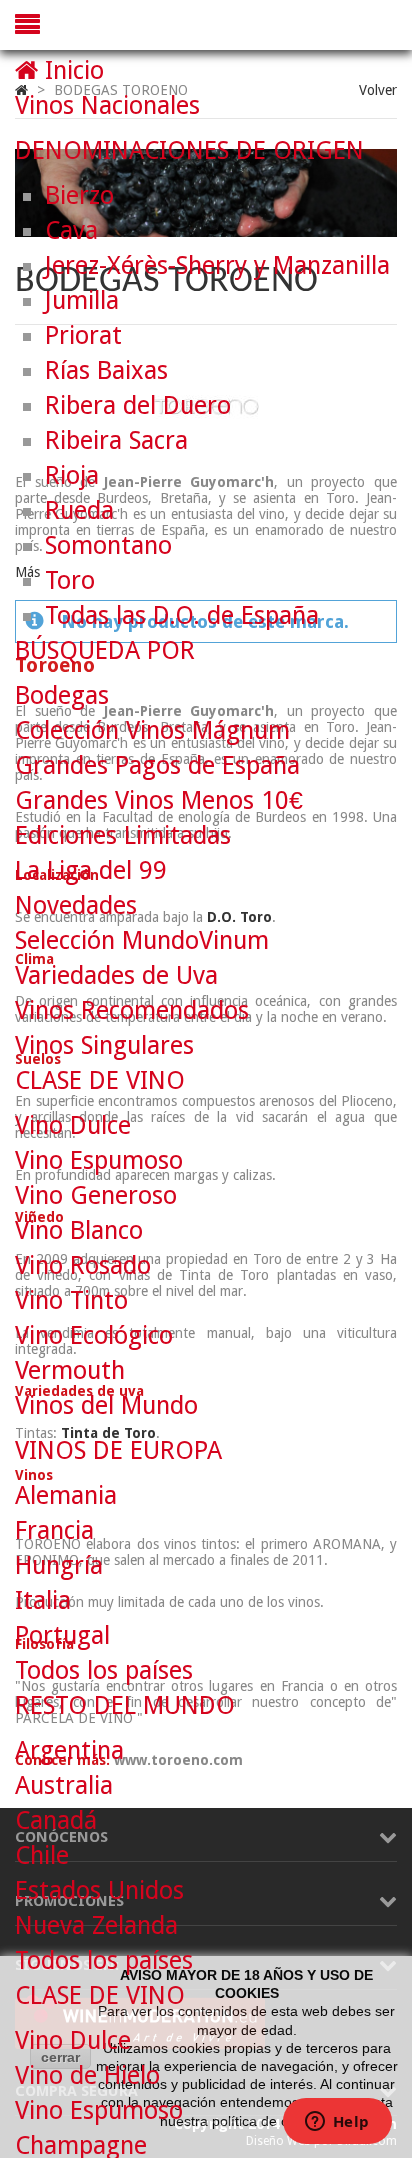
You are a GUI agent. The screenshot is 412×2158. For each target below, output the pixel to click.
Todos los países (104, 1670)
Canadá (56, 1820)
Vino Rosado (83, 1265)
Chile (42, 1855)
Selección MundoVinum (142, 940)
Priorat (83, 335)
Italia (43, 1600)
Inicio (71, 70)
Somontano (108, 545)
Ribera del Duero (138, 405)
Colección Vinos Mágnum (152, 730)
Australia (64, 1785)
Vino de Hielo (87, 2075)
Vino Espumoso (99, 1160)
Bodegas (62, 695)
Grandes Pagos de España (157, 765)
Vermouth (70, 1370)
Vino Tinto (71, 1300)
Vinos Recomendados (132, 1010)
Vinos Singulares (104, 1045)
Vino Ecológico (94, 1335)
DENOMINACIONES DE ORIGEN (189, 150)
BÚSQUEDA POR (105, 650)
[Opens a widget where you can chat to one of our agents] (337, 2123)
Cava (71, 230)
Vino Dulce (73, 1125)
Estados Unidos (99, 1890)
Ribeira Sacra (116, 440)
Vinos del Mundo (106, 1405)
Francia (54, 1530)
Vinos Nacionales (107, 105)
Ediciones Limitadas (123, 835)
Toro (70, 580)
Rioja (72, 475)
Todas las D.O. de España (182, 615)
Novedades (76, 905)
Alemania (66, 1495)
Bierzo (79, 195)
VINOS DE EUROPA (118, 1450)
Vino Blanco (79, 1230)
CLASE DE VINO (100, 1080)
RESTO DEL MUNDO (125, 1705)
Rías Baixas (106, 370)
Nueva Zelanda (96, 1925)
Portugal (62, 1635)
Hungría (59, 1565)
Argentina (69, 1750)
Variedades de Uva (116, 975)
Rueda (79, 510)
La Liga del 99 (91, 870)
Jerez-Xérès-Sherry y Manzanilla (217, 265)
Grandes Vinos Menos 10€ (159, 800)
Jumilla (82, 300)
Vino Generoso (96, 1195)
